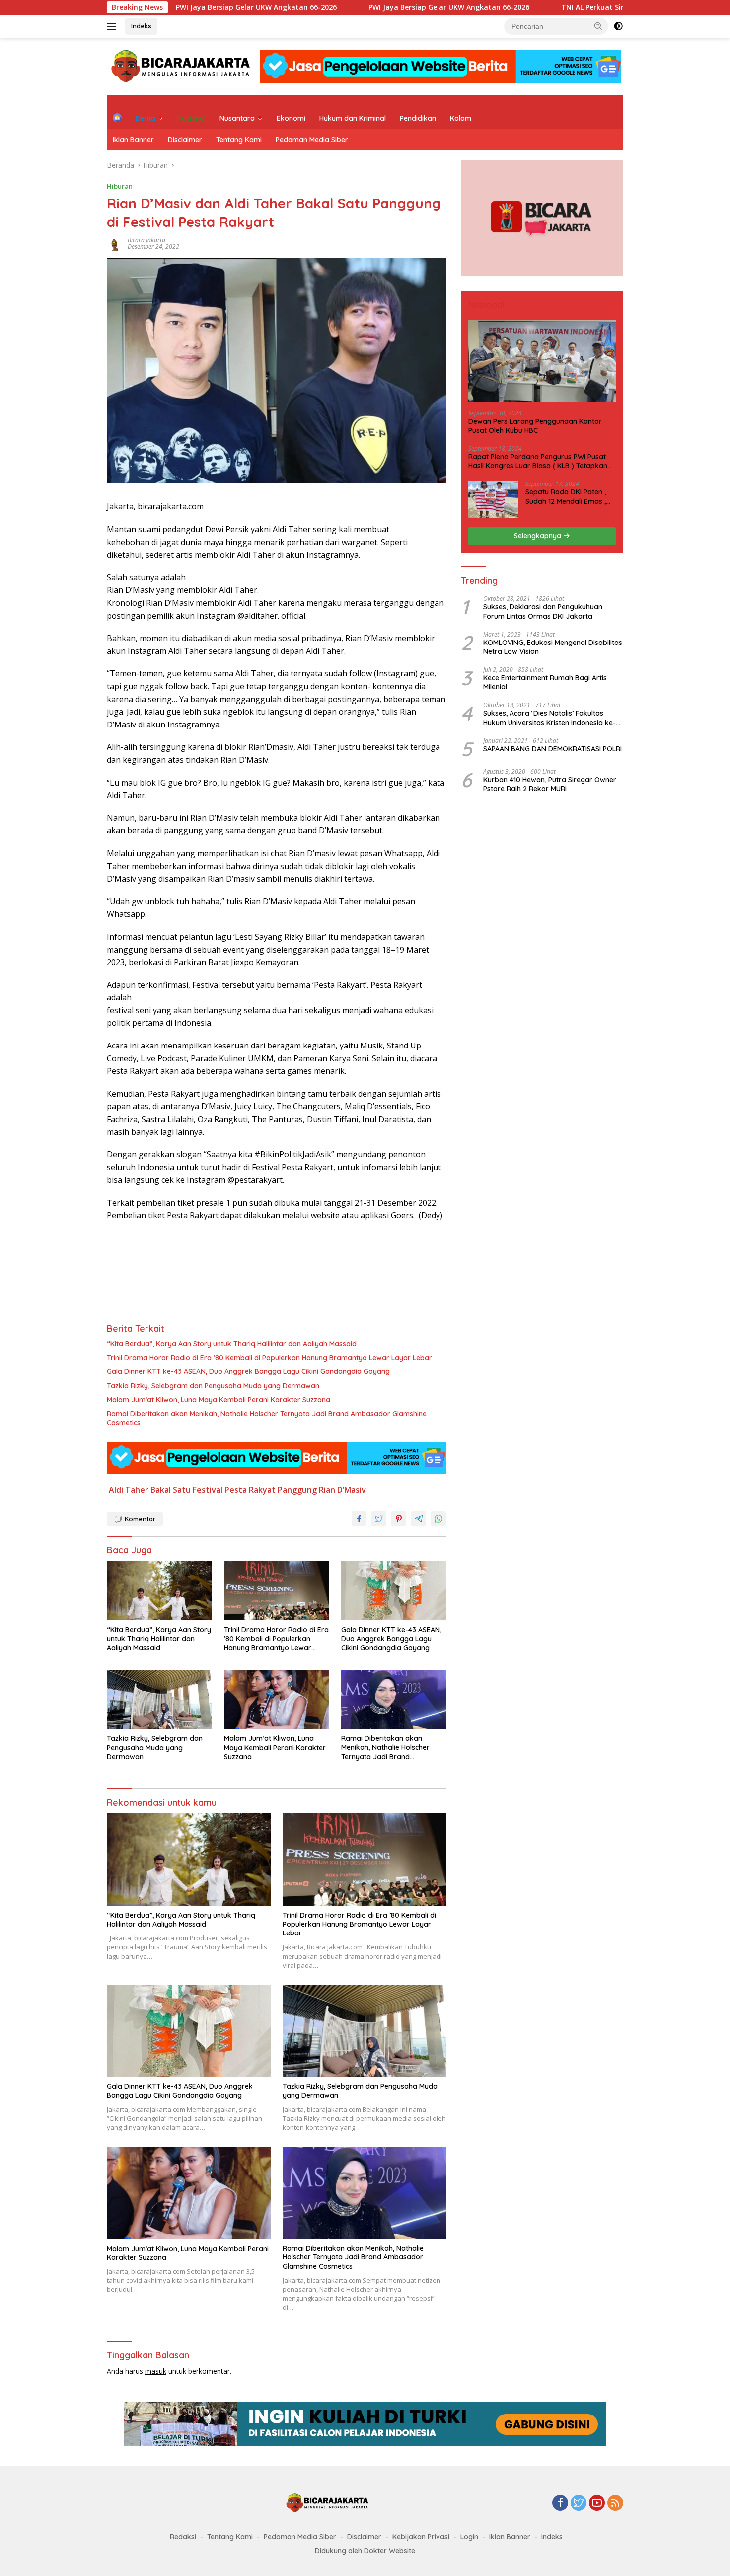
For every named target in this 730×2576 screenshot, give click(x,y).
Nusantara (237, 118)
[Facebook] (560, 2504)
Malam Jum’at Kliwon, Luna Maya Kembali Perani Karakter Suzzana (219, 1400)
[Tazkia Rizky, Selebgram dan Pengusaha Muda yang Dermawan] (159, 1699)
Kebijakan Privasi (421, 2537)
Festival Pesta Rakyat (234, 1490)
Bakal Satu (171, 1490)
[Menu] (113, 26)
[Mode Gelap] (618, 26)
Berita (146, 118)
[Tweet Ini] (379, 1519)
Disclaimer (185, 140)
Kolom (461, 118)
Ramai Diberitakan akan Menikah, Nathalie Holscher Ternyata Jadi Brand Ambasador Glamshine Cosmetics (267, 1418)
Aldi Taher (129, 1490)
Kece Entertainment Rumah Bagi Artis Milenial (545, 682)
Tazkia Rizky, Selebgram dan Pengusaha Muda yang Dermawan (213, 1386)
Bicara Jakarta (146, 240)
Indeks (141, 26)
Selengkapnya (539, 536)
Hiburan (120, 186)
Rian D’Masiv (342, 1490)
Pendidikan (418, 118)
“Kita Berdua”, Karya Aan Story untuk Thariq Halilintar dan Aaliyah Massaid (232, 1344)
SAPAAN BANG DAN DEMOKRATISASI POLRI (552, 749)
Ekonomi (291, 118)
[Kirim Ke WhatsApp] (438, 1519)
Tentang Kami (239, 140)
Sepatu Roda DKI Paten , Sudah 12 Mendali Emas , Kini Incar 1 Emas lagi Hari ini (567, 496)
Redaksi (183, 2537)
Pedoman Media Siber (312, 140)
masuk (156, 2371)
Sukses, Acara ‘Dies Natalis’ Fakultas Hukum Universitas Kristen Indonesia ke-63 (549, 718)
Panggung (297, 1490)
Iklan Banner (133, 140)
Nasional (191, 118)
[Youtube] (597, 2504)
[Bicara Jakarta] (182, 66)
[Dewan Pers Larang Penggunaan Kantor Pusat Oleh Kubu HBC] (542, 361)
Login (469, 2537)
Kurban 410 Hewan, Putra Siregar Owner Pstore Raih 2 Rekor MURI (550, 784)
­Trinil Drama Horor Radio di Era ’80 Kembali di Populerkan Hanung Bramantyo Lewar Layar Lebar (269, 1358)
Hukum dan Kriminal (353, 118)
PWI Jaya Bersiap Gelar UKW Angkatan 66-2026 (182, 7)
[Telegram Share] (419, 1519)
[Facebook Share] (359, 1519)
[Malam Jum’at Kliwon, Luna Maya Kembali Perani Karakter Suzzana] (277, 1699)
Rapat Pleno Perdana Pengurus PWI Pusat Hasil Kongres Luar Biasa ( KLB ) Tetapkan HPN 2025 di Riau (538, 461)
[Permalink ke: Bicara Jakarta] (115, 243)
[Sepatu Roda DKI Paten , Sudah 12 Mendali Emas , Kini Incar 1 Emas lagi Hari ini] (493, 499)
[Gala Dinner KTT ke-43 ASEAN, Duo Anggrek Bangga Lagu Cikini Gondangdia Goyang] (394, 1591)
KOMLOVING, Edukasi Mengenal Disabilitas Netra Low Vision (553, 647)
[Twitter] (579, 2504)
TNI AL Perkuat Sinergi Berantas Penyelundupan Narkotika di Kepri (603, 7)
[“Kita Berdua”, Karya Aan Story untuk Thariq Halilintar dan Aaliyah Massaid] (159, 1591)
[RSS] (615, 2504)
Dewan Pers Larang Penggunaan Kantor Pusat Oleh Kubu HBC (535, 426)
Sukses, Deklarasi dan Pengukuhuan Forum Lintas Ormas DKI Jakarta (543, 611)
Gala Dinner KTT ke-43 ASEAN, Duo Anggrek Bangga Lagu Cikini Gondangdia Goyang (248, 1371)
